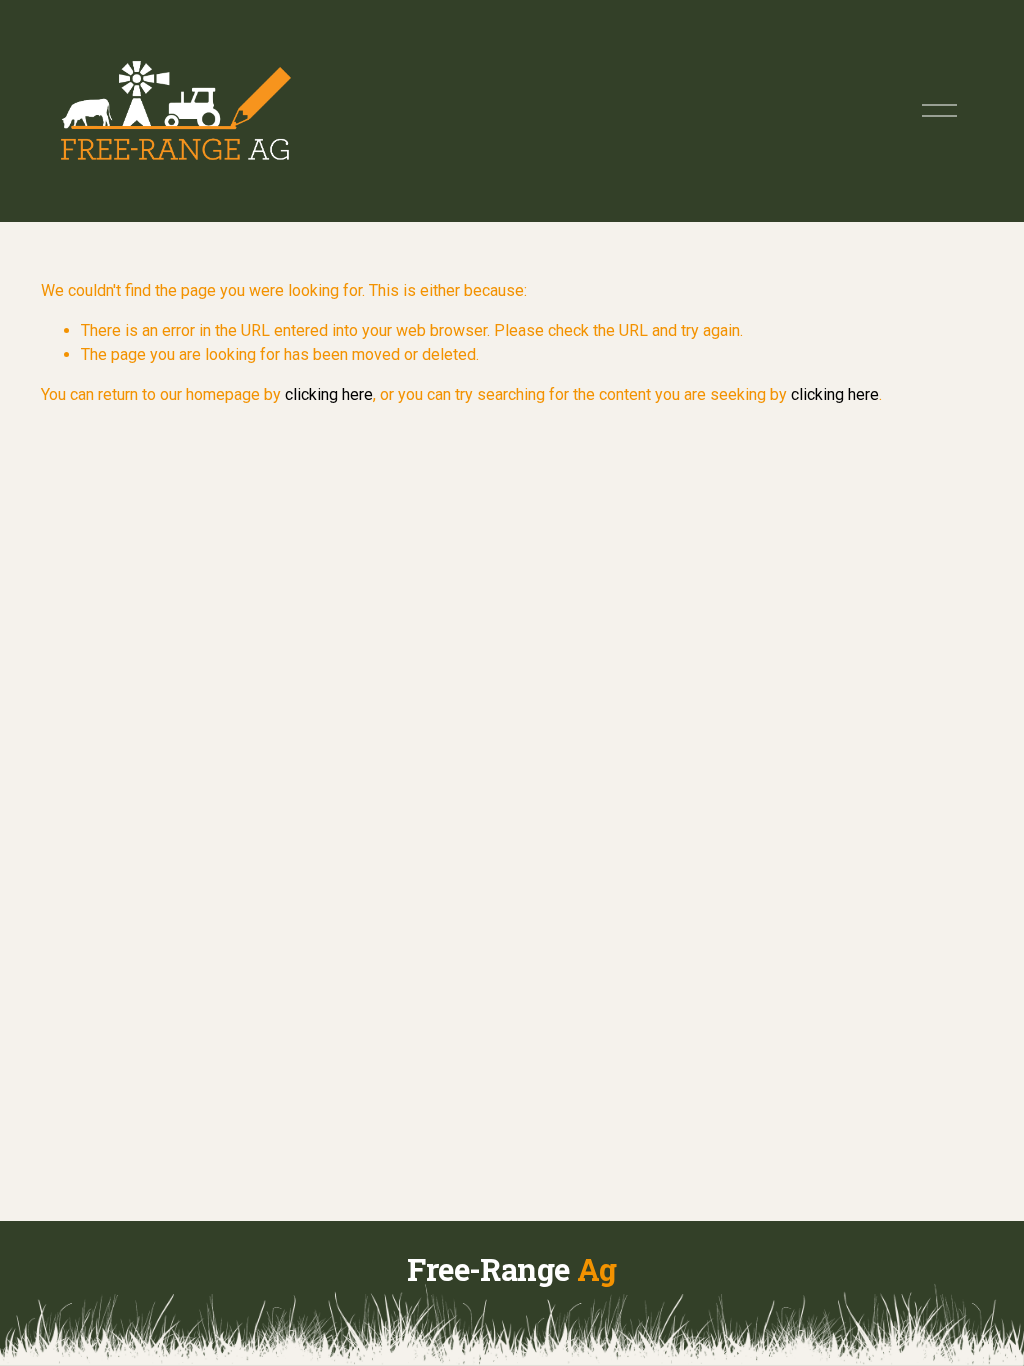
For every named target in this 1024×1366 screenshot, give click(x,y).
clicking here (329, 394)
